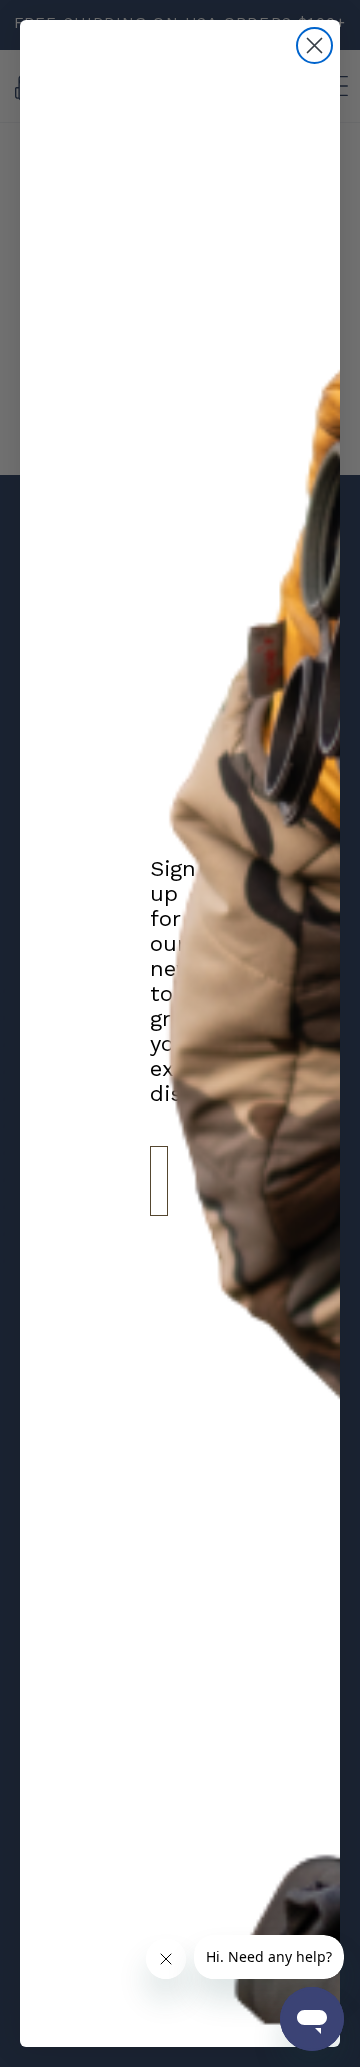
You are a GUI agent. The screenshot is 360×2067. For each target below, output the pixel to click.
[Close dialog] (314, 45)
